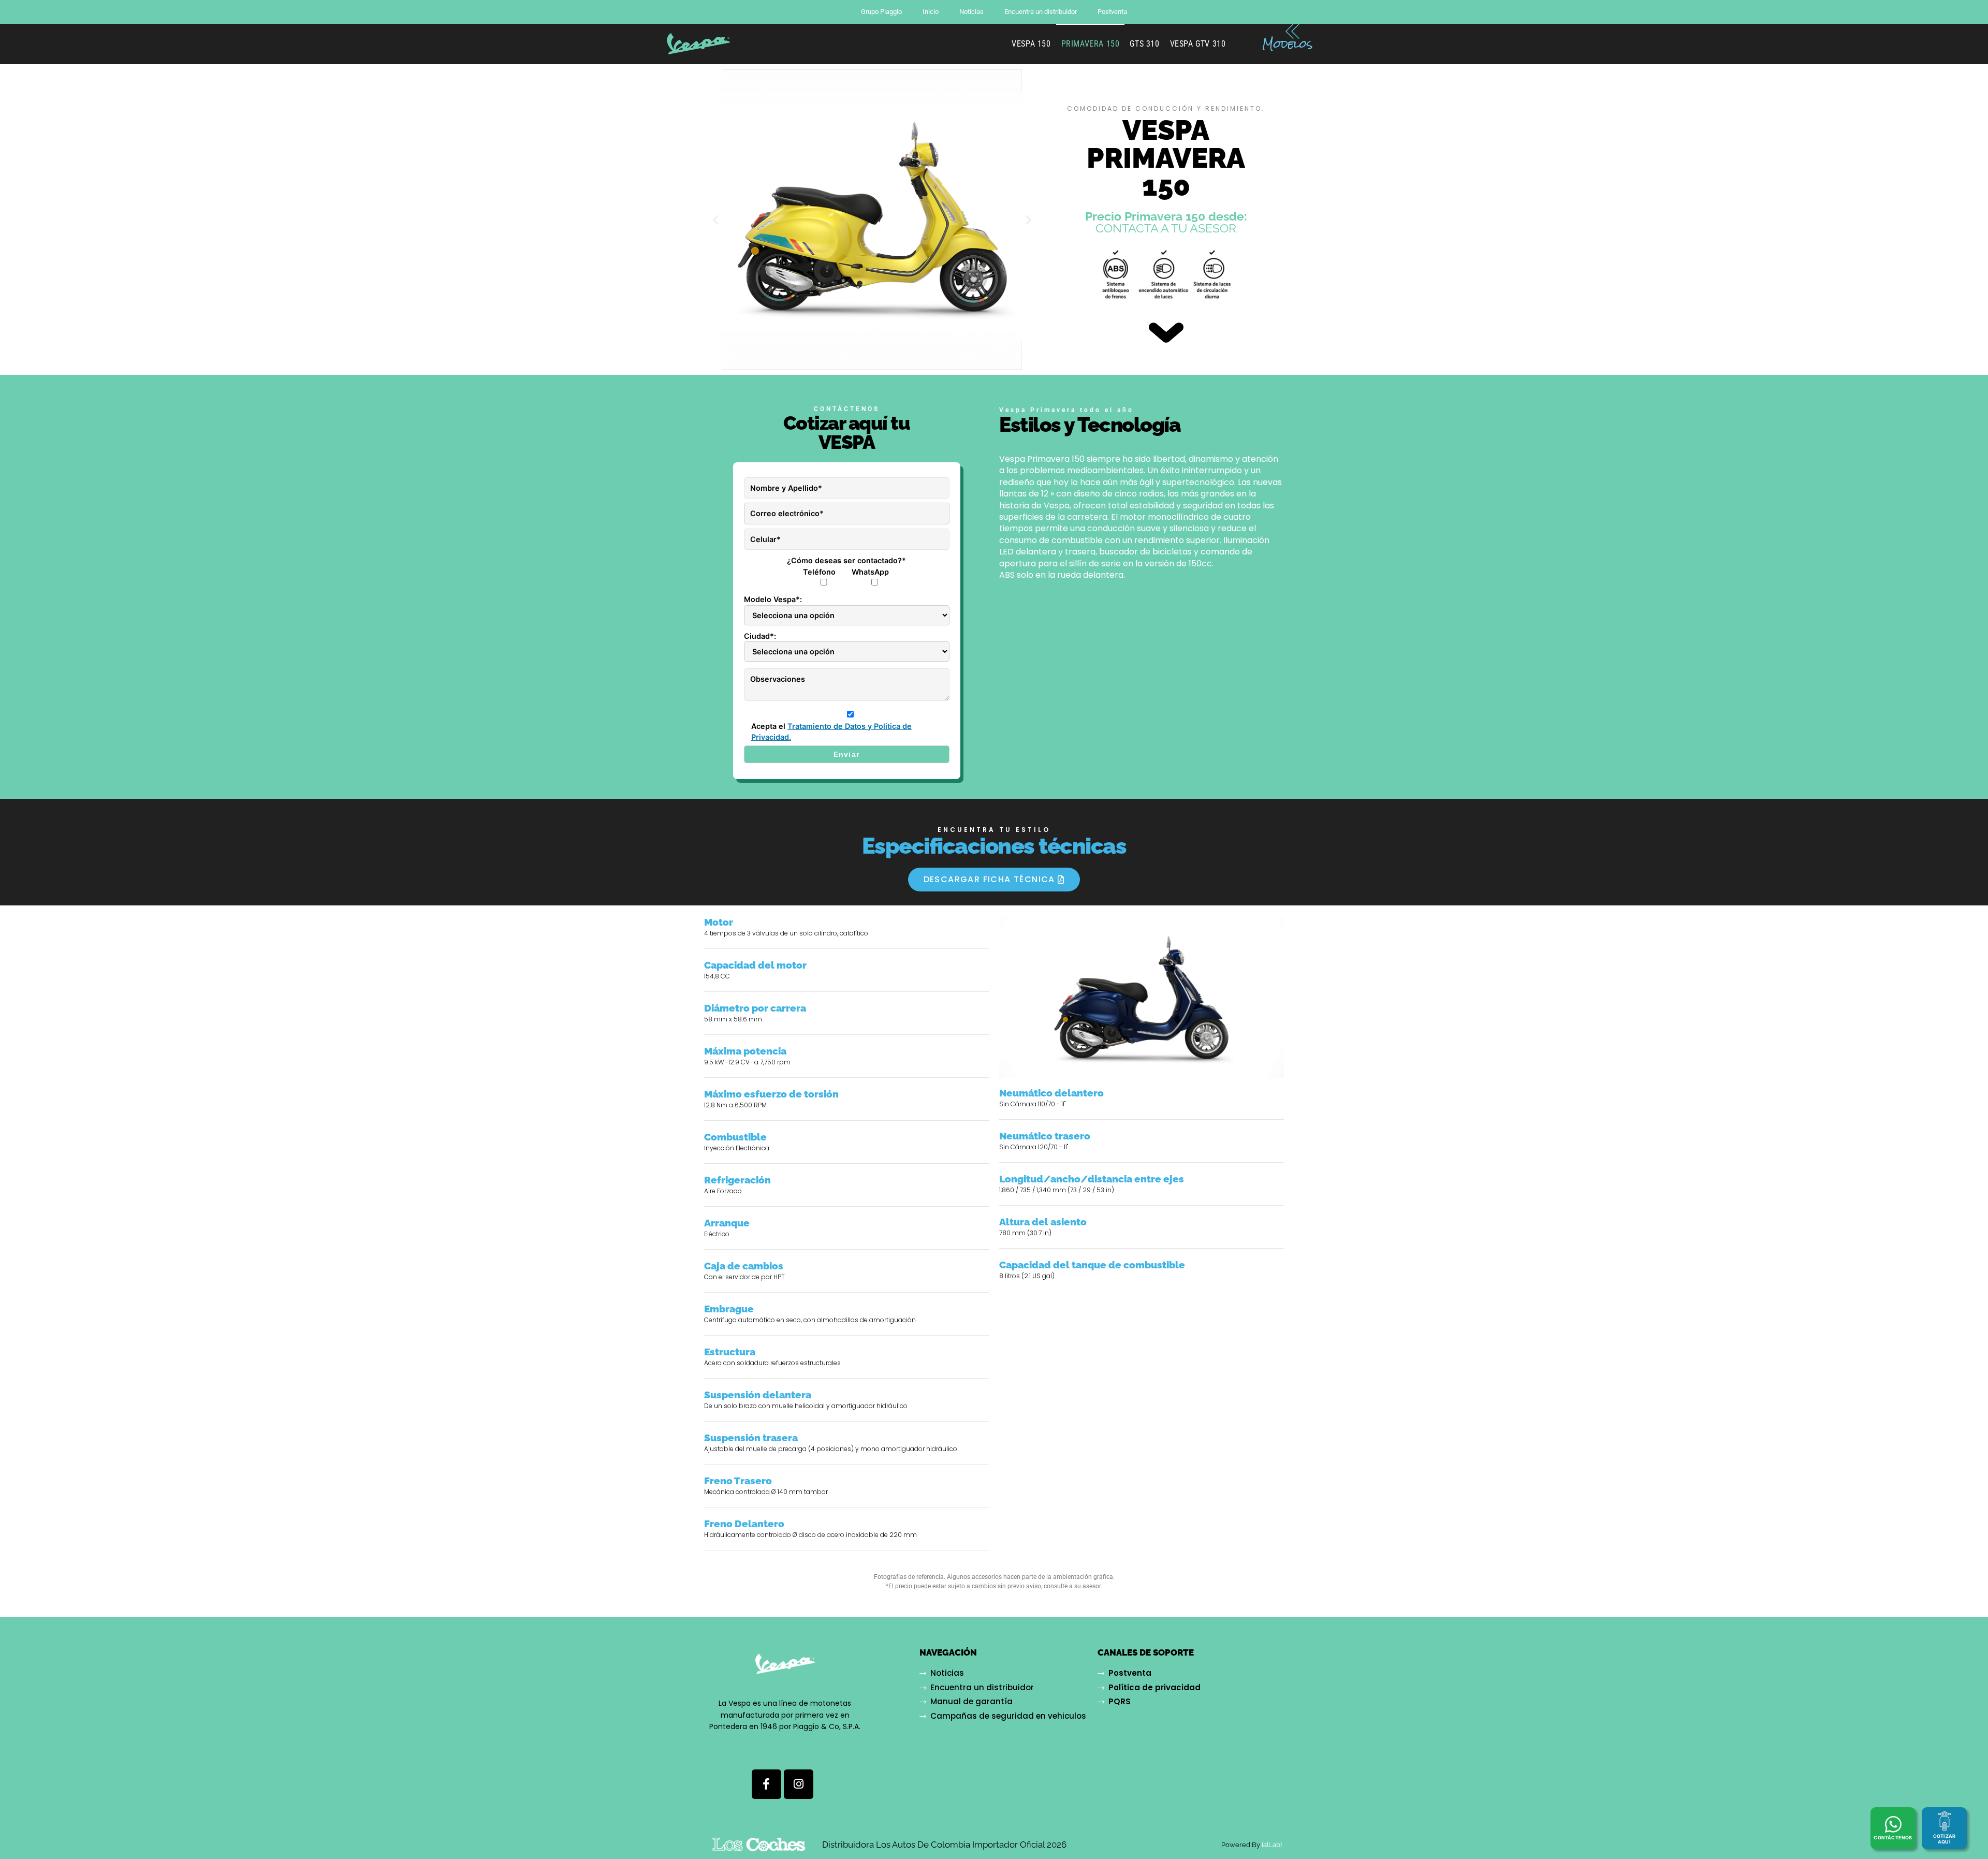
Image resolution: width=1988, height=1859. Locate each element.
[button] (716, 220)
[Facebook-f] (766, 1784)
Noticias (971, 12)
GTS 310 (1144, 44)
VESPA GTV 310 (1198, 44)
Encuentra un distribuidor (1041, 12)
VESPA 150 (1031, 44)
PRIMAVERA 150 (1091, 44)
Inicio (931, 12)
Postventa (1112, 12)
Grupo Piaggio (881, 12)
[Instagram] (799, 1784)
